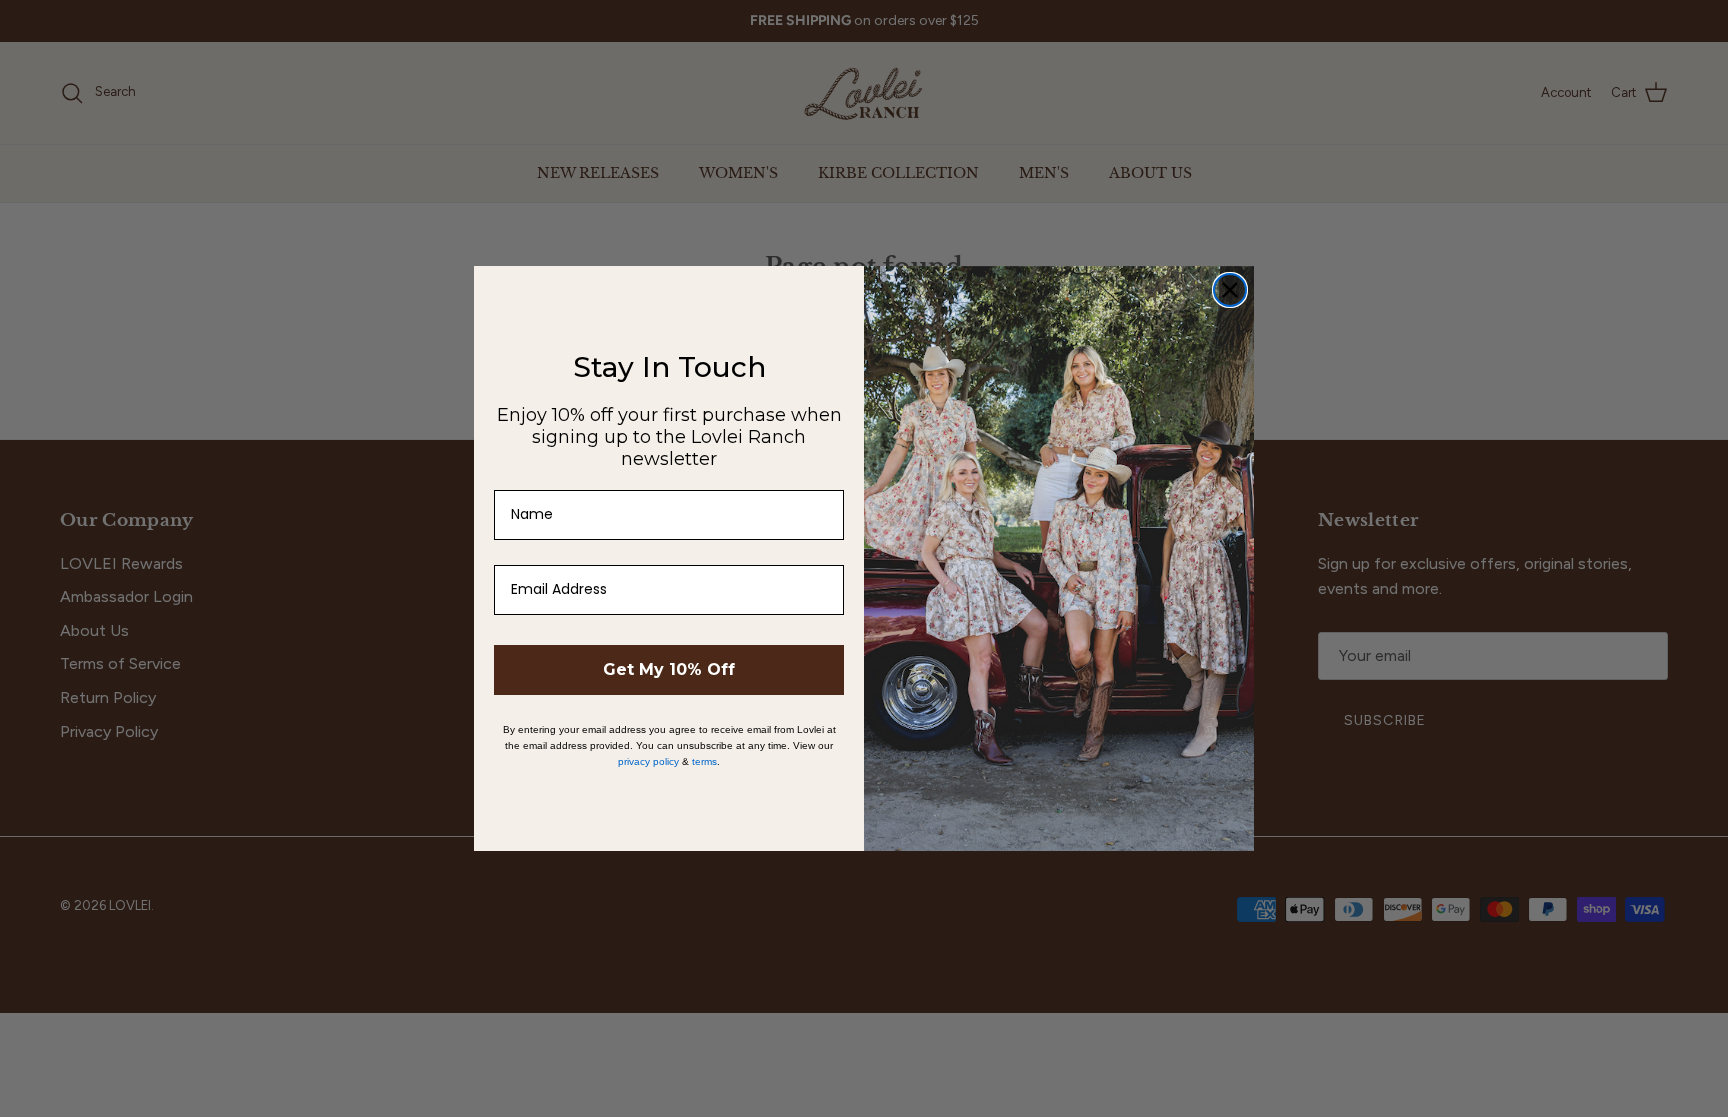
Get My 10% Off (669, 669)
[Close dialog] (1230, 290)
